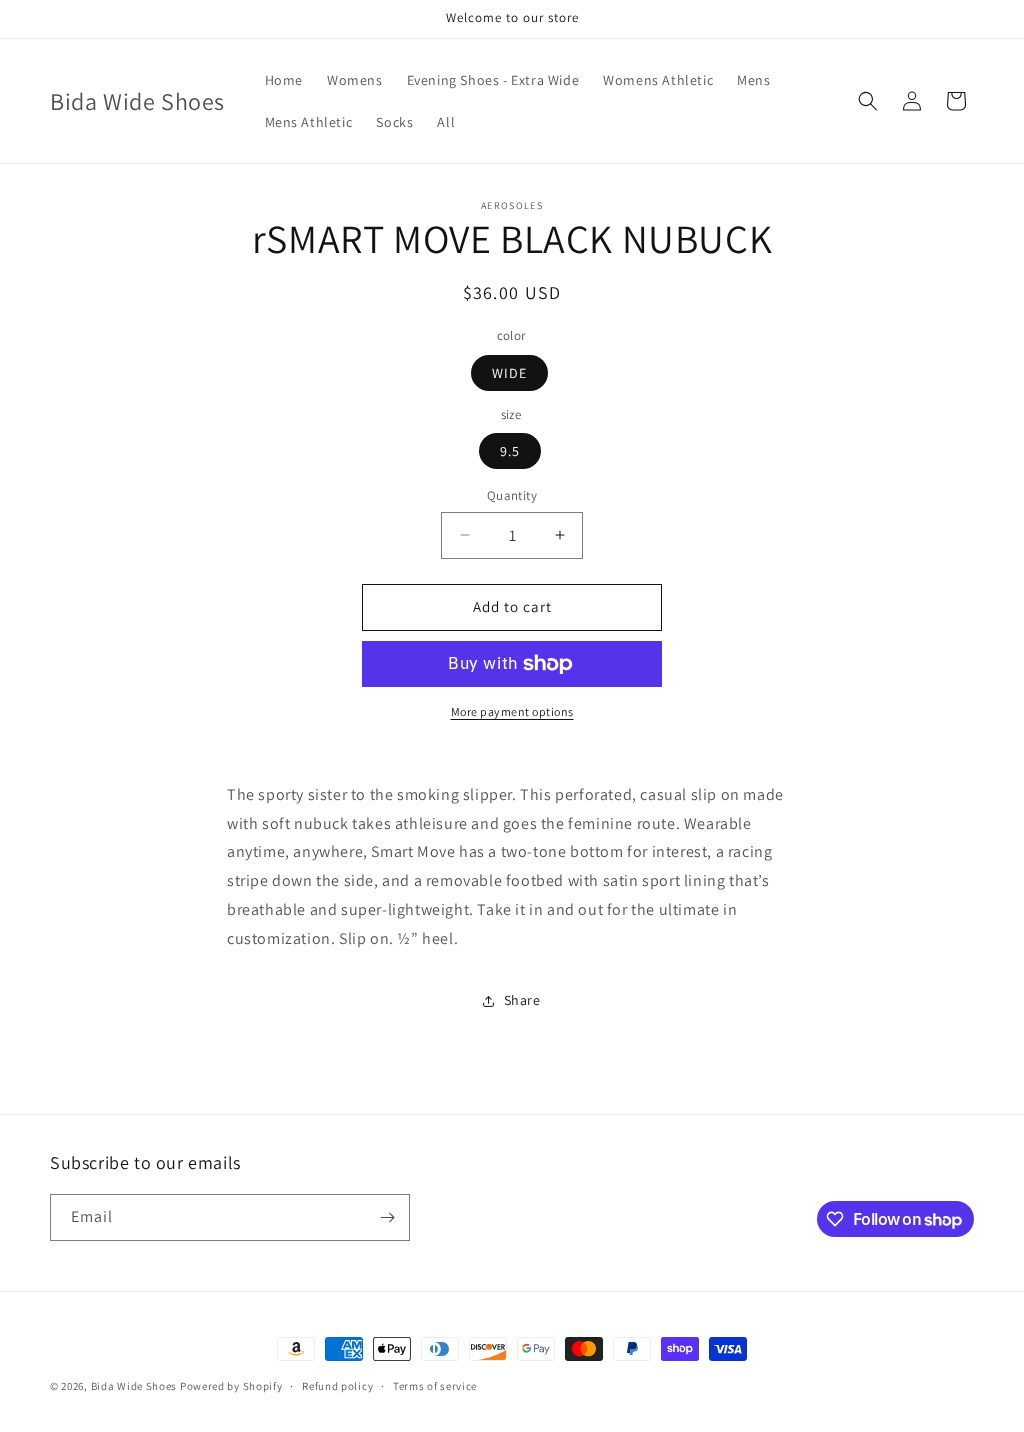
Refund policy (337, 1386)
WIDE (509, 373)
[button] (868, 101)
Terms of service (435, 1386)
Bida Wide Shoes (134, 1386)
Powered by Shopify (231, 1386)
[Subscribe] (387, 1217)
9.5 (510, 451)
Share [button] (522, 1000)
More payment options (512, 711)
